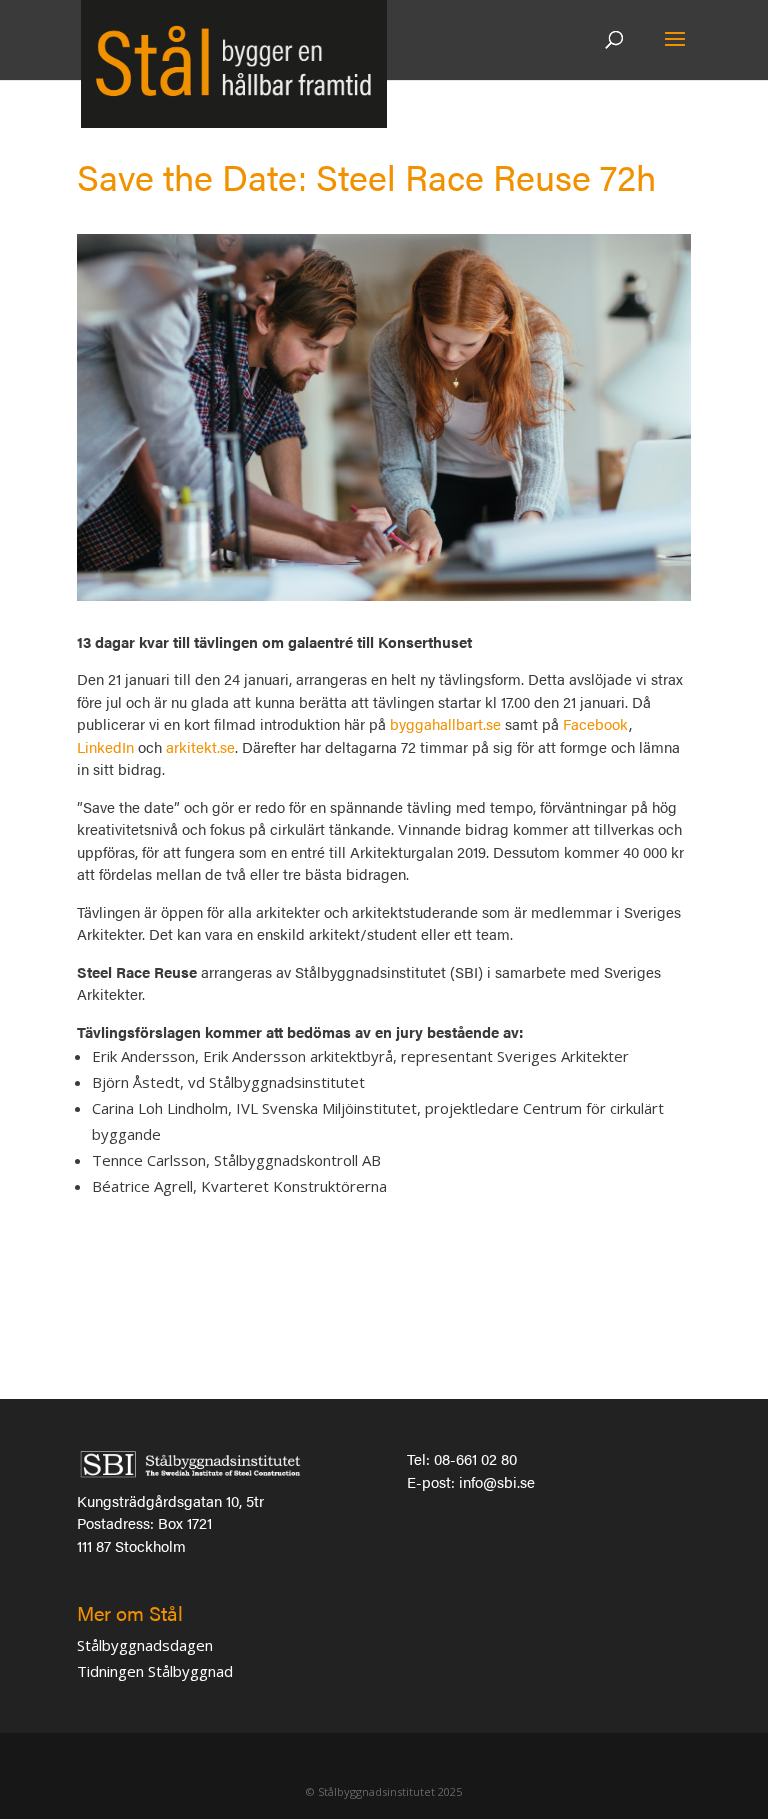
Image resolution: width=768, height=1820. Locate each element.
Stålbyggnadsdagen (145, 1645)
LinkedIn (105, 746)
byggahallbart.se (445, 723)
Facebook (596, 723)
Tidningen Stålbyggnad (155, 1671)
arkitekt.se (200, 746)
